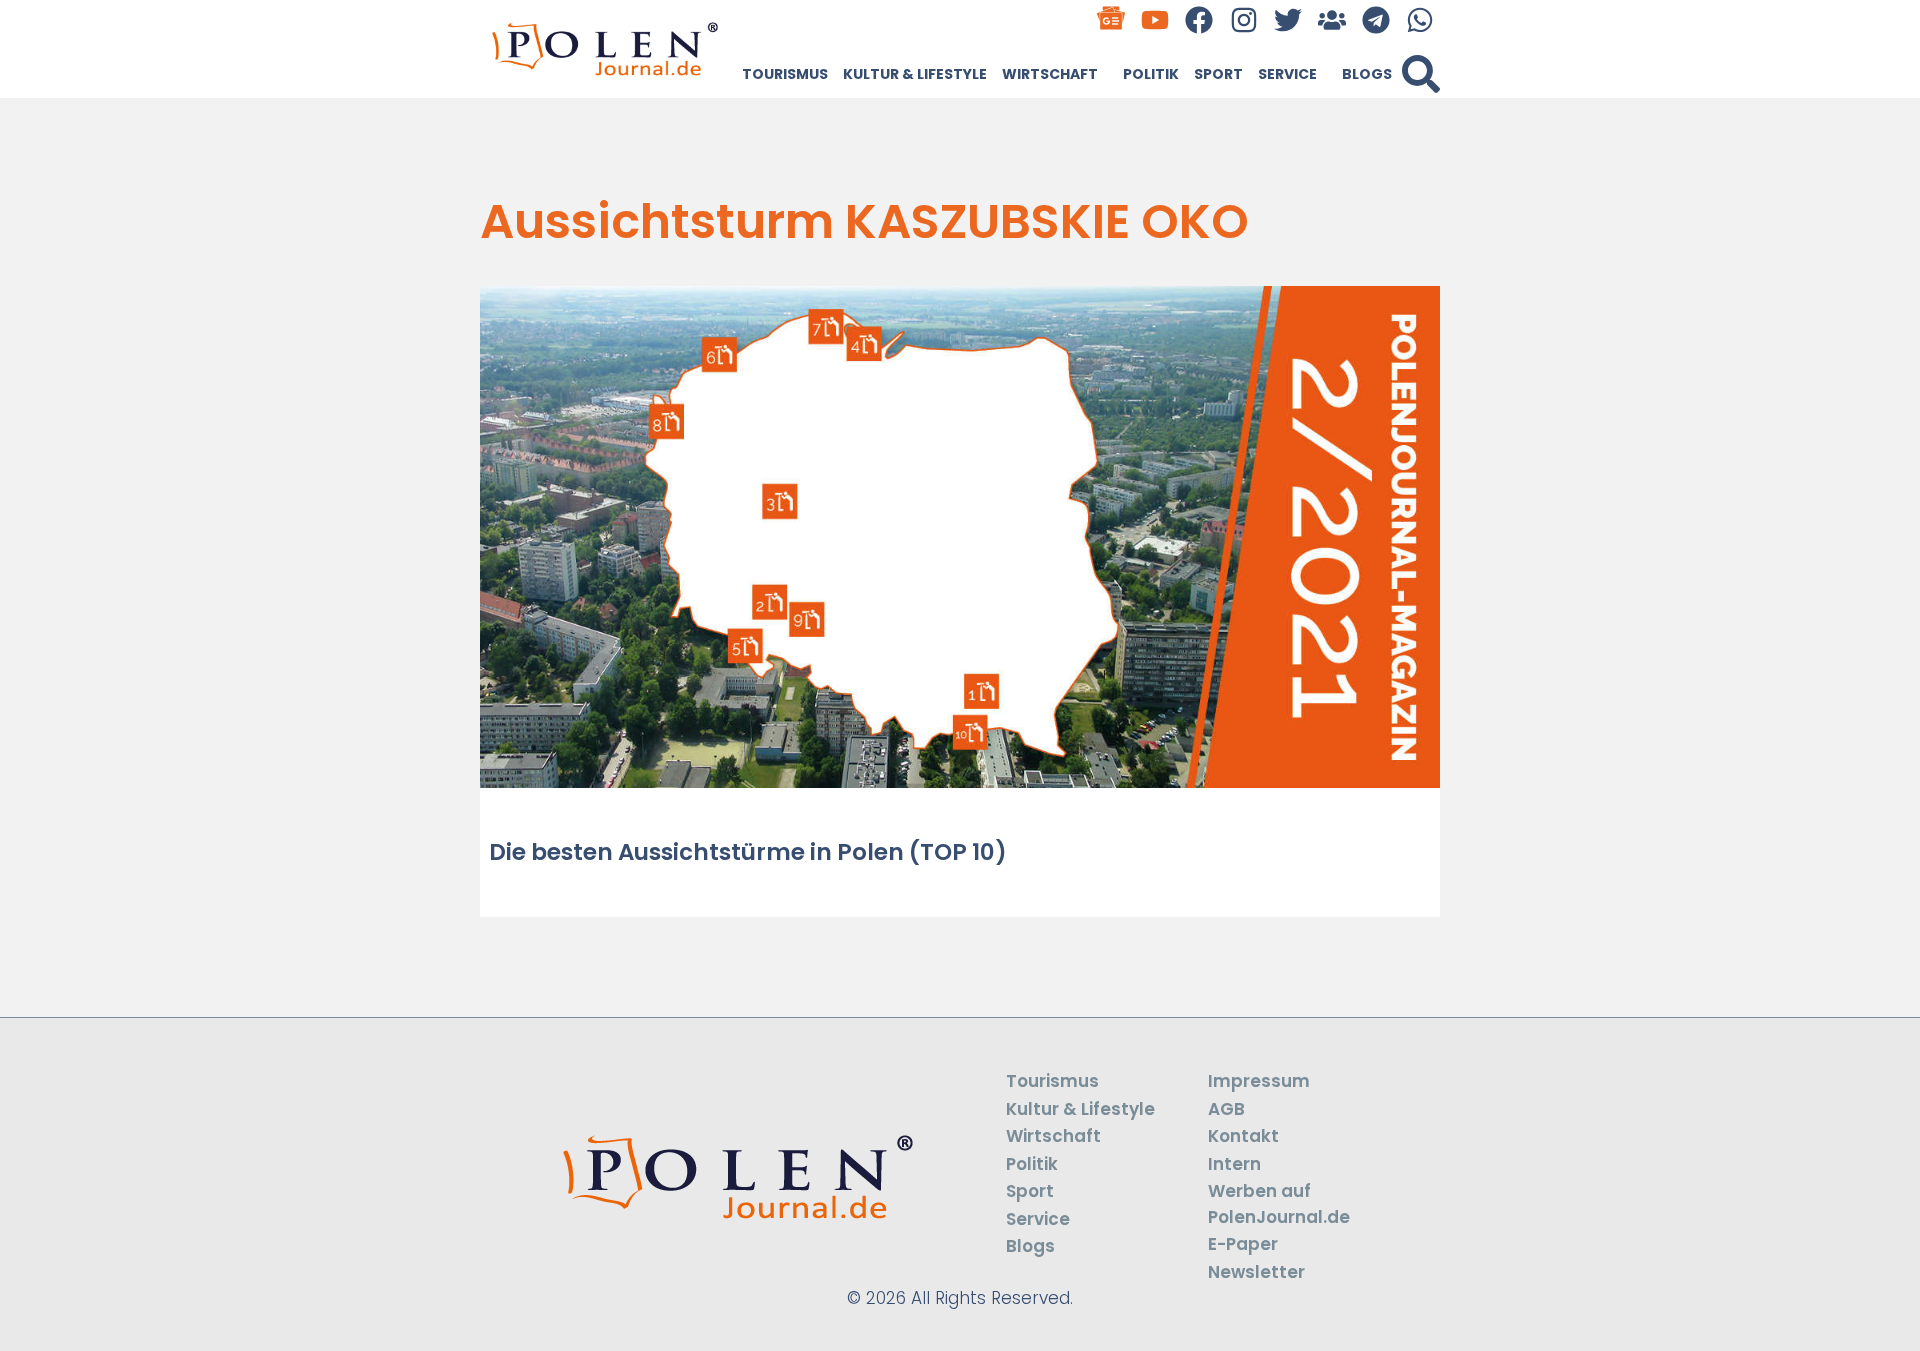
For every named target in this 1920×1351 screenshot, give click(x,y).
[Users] (1331, 19)
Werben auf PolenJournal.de (1279, 1204)
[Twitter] (1287, 19)
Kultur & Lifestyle (915, 74)
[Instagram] (1243, 19)
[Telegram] (1376, 19)
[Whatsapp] (1420, 19)
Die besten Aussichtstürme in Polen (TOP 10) (748, 852)
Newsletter (1256, 1272)
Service (1287, 74)
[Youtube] (1155, 19)
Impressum (1259, 1081)
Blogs (1367, 74)
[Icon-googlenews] (1111, 19)
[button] (1421, 74)
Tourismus (785, 74)
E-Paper (1243, 1244)
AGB (1226, 1109)
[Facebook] (1199, 19)
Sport (1218, 74)
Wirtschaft (1050, 74)
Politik (1151, 74)
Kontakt (1243, 1136)
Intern (1234, 1164)
